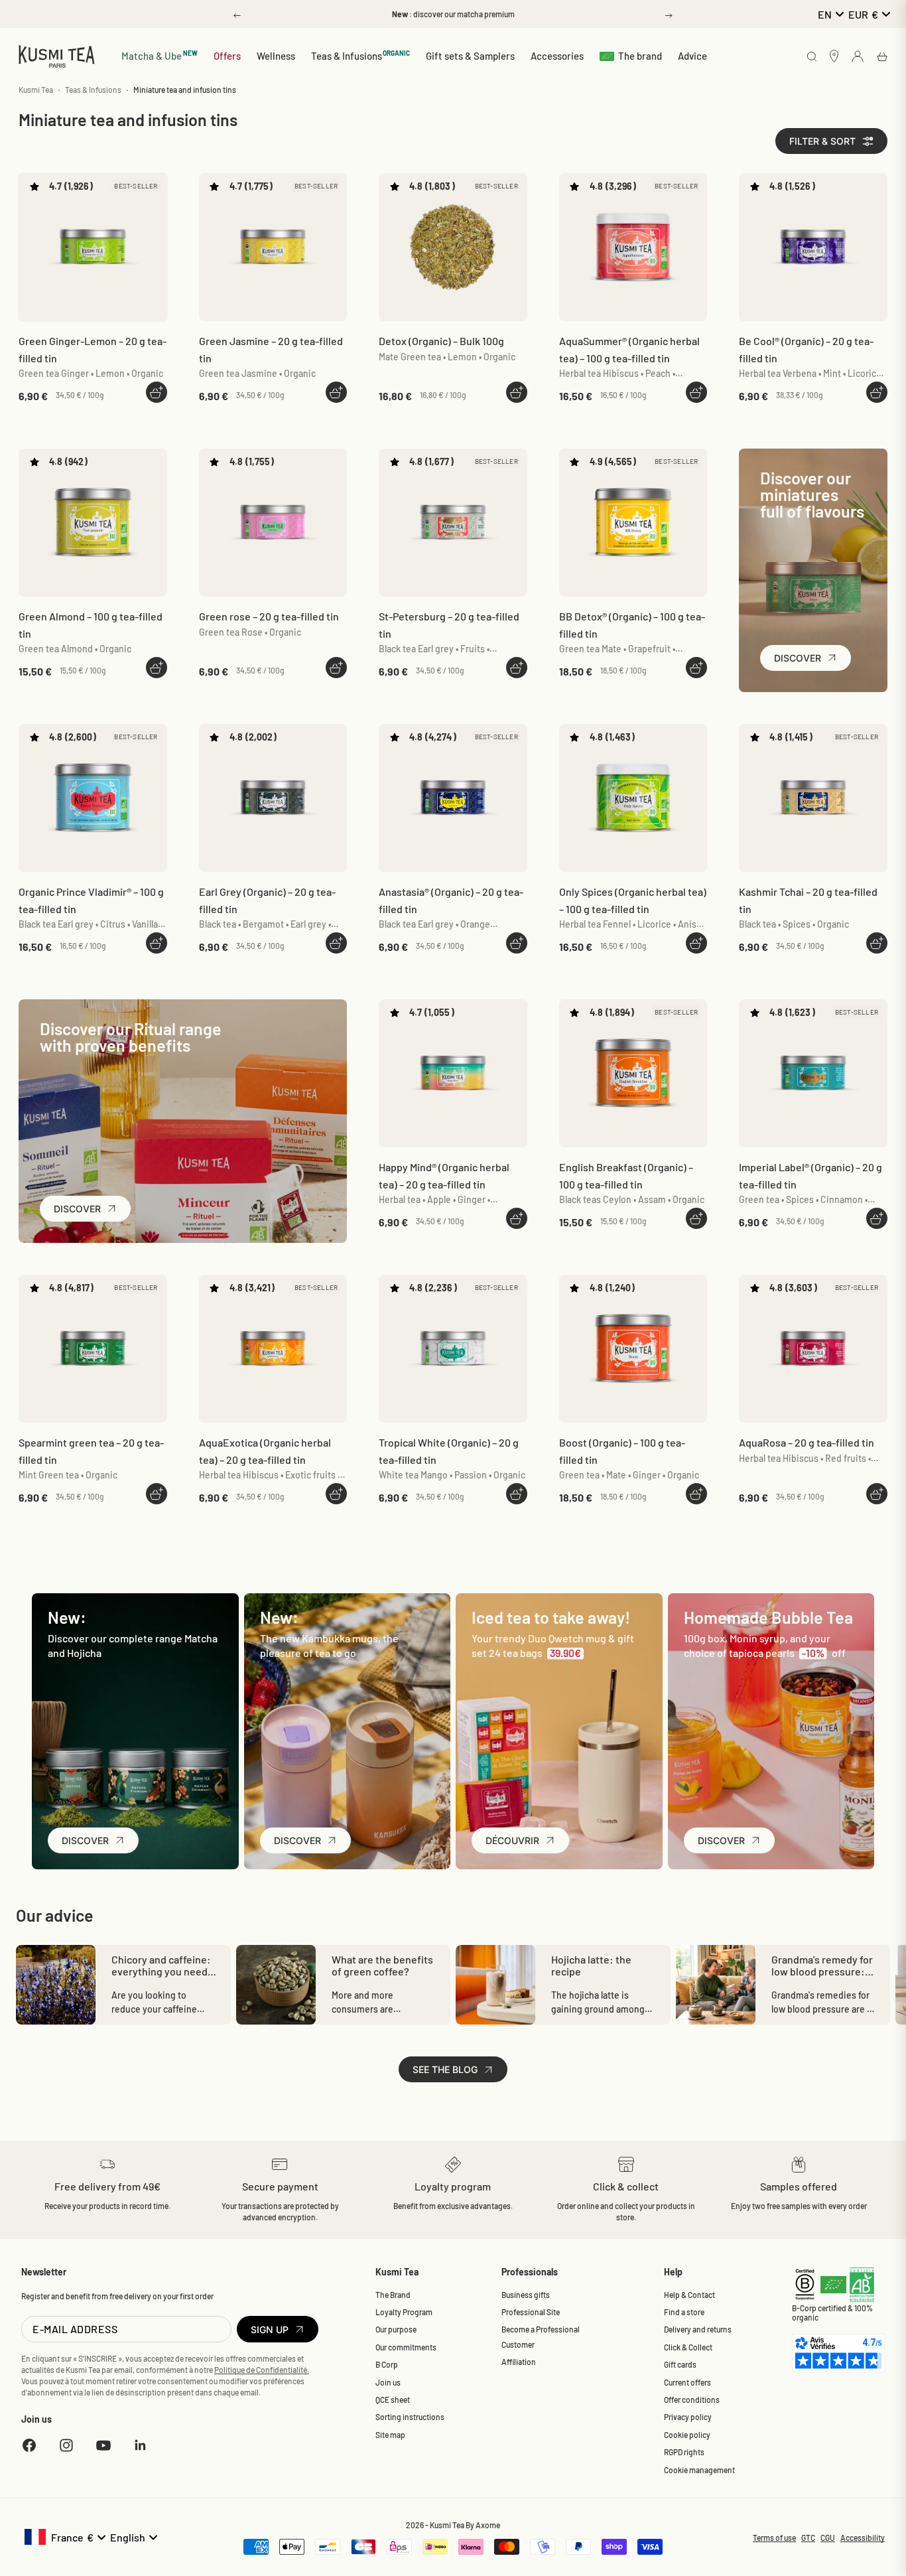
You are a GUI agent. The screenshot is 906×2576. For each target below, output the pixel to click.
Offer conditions (692, 2399)
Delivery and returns (698, 2329)
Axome (488, 2525)
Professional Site (531, 2312)
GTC (808, 2538)
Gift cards (680, 2364)
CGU (828, 2538)
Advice (692, 56)
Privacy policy (688, 2417)
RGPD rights (684, 2452)
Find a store (684, 2312)
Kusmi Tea (36, 90)
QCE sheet (393, 2399)
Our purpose (396, 2329)
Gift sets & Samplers (470, 56)
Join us (388, 2382)
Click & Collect (688, 2347)
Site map (390, 2435)
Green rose (269, 616)
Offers (227, 56)
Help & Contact (689, 2295)
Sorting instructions (410, 2417)
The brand (640, 56)
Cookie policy (687, 2435)
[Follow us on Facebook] (29, 2445)
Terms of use (774, 2538)
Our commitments (406, 2347)
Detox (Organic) (441, 341)
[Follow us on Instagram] (66, 2445)
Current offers (687, 2382)
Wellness (276, 56)
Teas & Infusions (361, 55)
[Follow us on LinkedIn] (141, 2445)
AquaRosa (807, 1442)
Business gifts (526, 2295)
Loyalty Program (404, 2312)
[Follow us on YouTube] (103, 2445)
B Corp (387, 2364)
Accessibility (863, 2538)
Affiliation (519, 2362)
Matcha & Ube (160, 55)
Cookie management (699, 2470)
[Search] (812, 57)
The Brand (393, 2295)
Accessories (557, 56)
